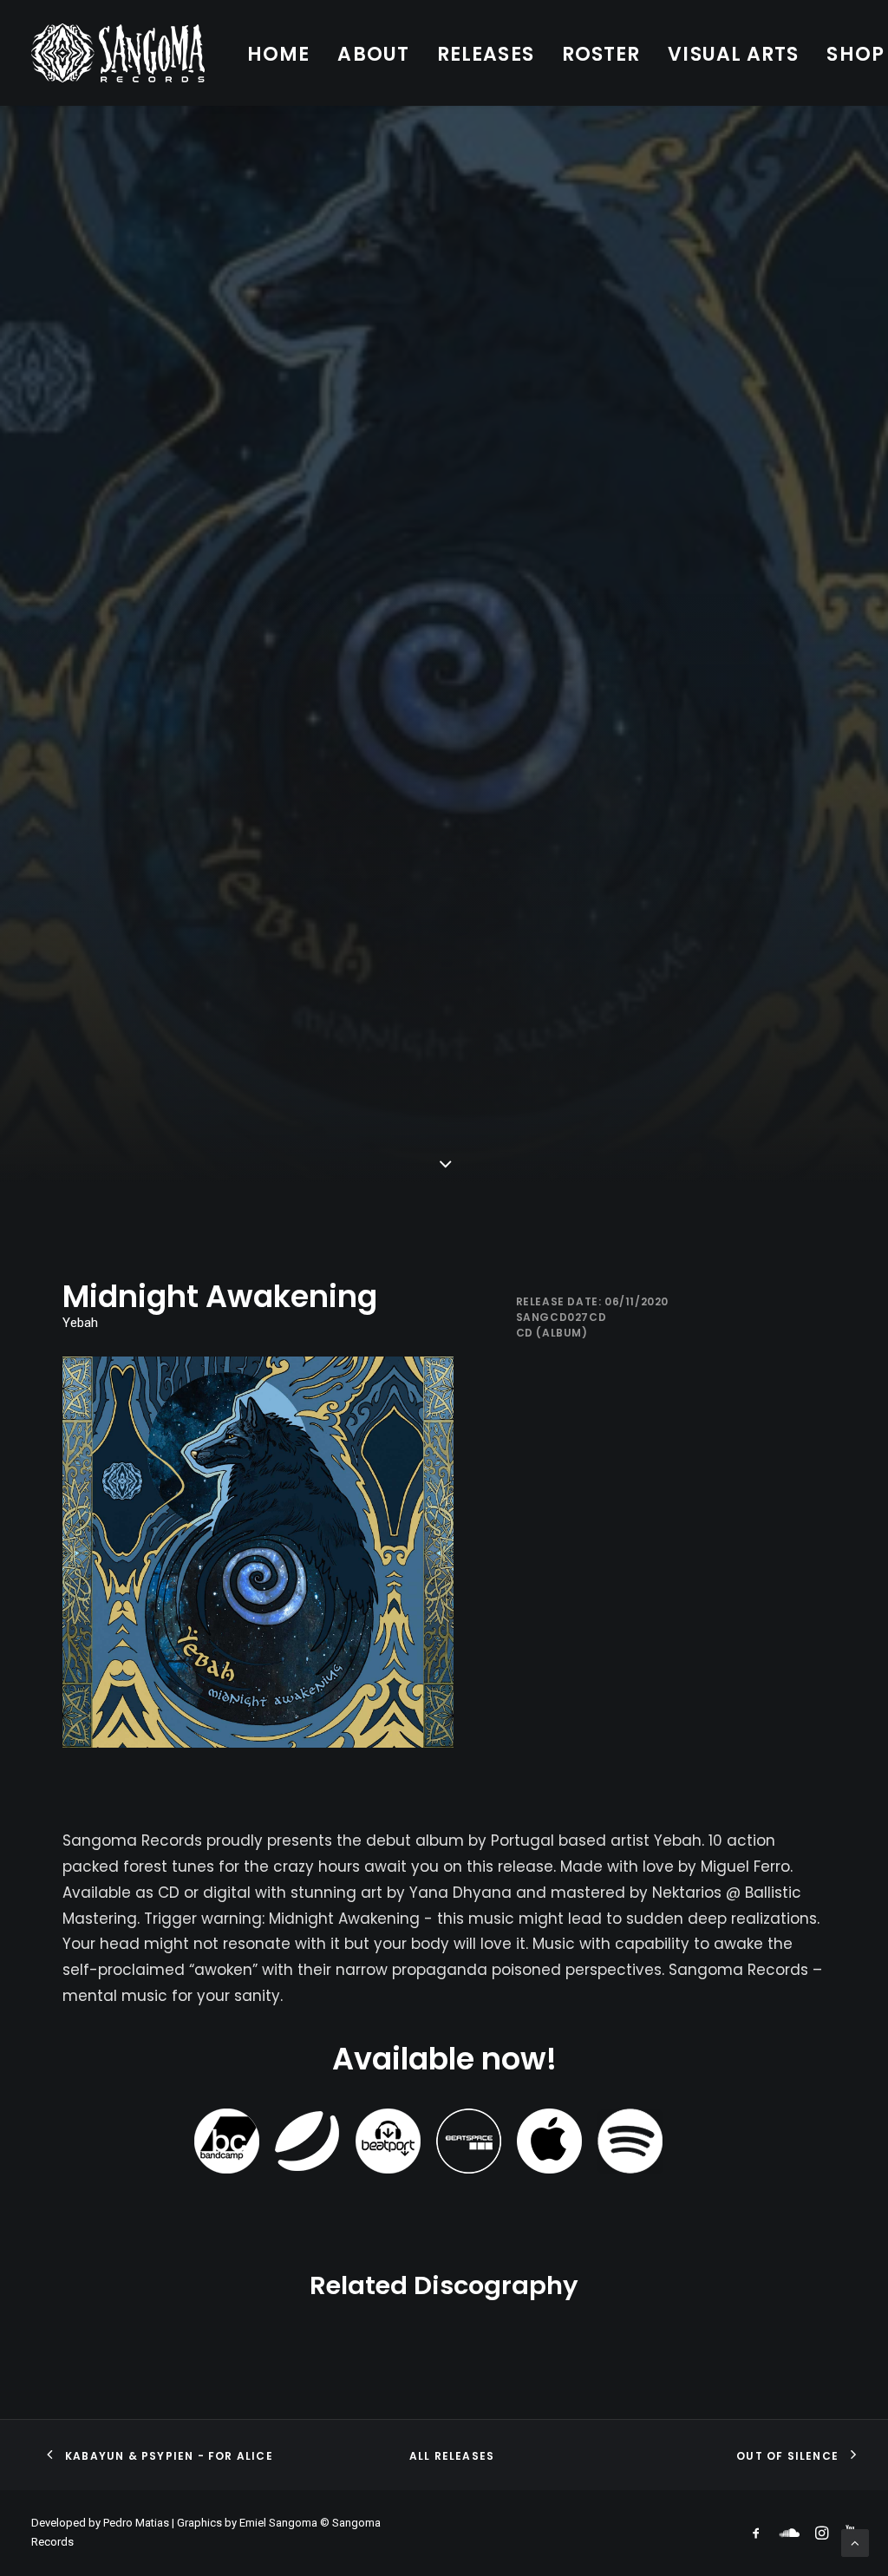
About (373, 54)
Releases (486, 54)
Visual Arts (733, 54)
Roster (601, 54)
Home (278, 54)
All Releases (452, 2456)
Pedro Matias (136, 2523)
